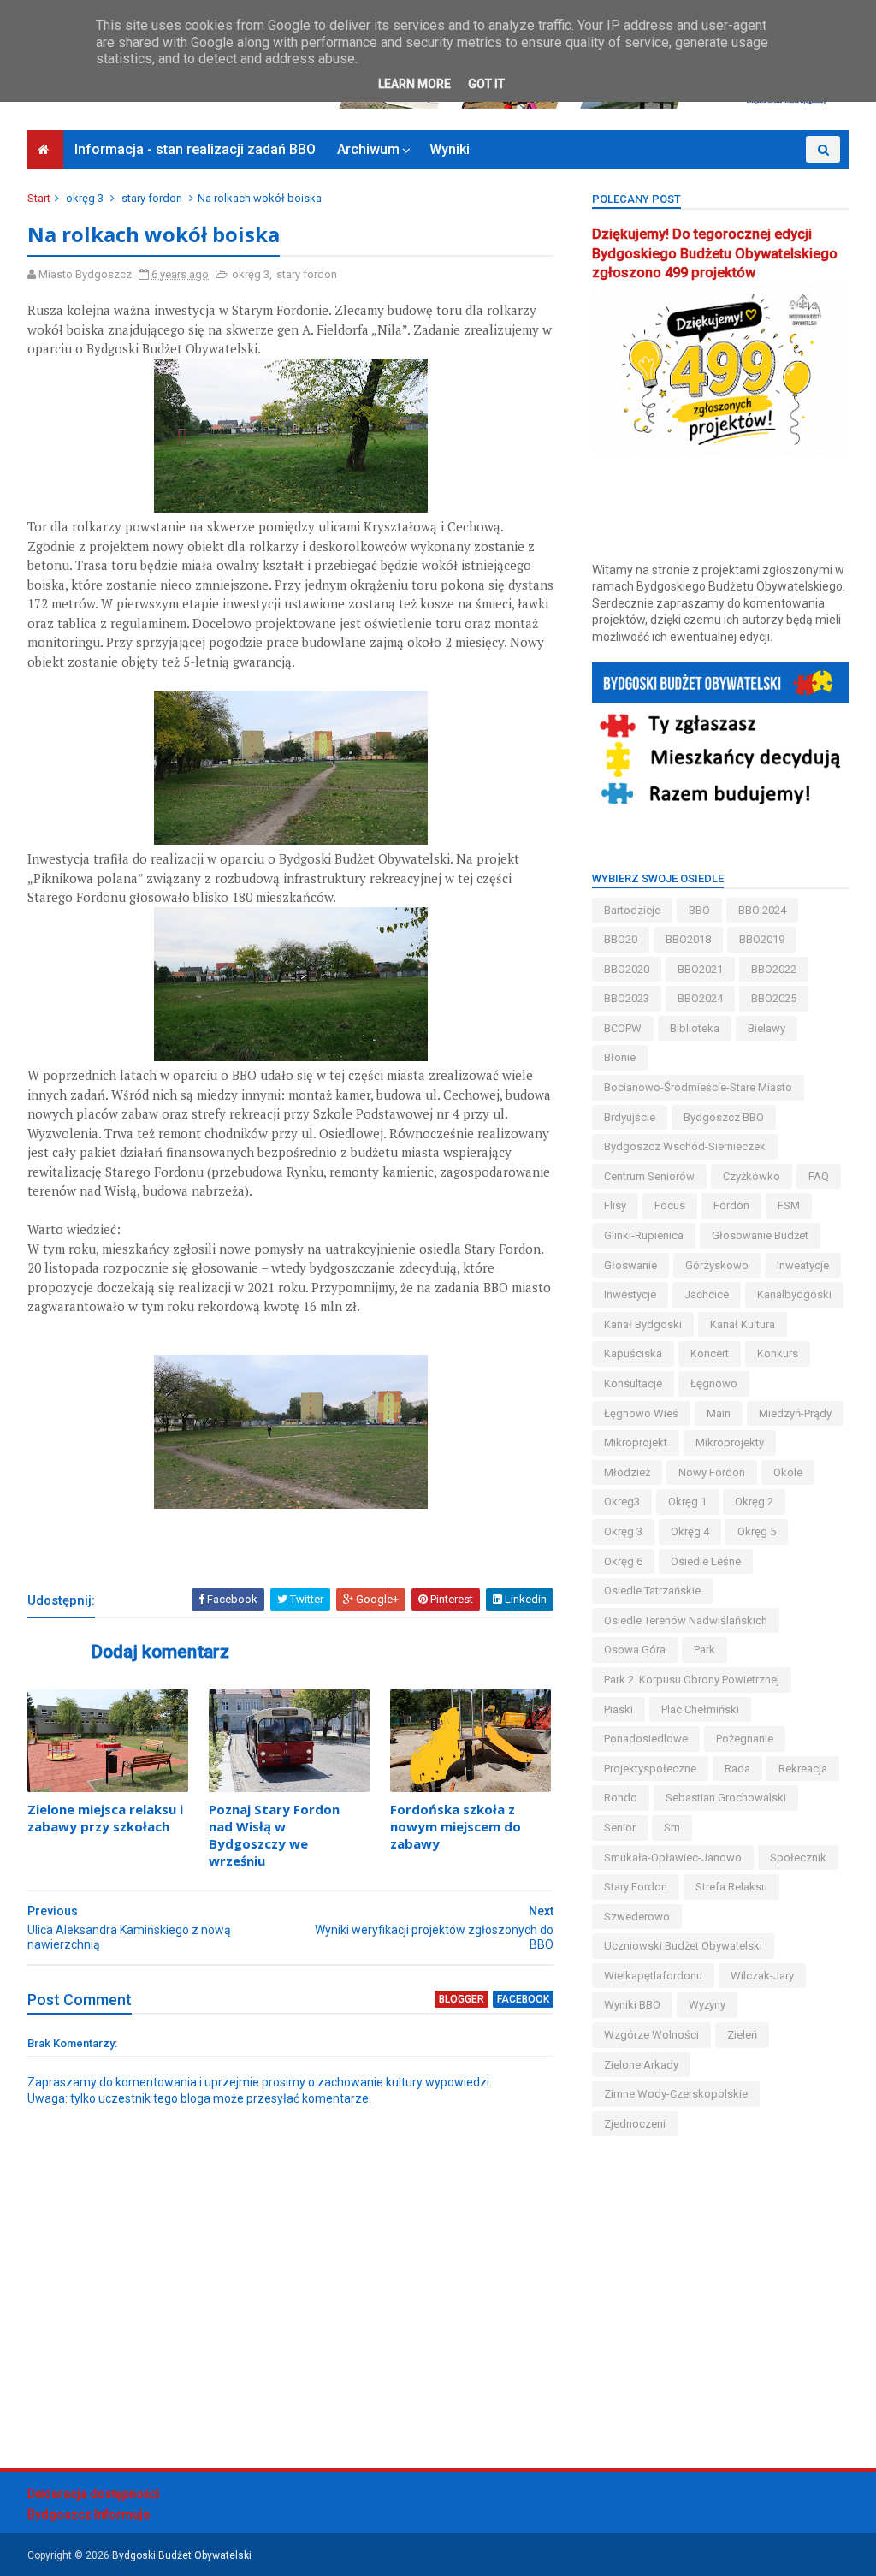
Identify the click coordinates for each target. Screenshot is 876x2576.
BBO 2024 (762, 910)
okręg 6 (623, 1561)
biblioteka (695, 1028)
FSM (789, 1205)
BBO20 (621, 939)
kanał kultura (743, 1324)
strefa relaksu (731, 1887)
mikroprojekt (636, 1442)
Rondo (621, 1798)
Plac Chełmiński (700, 1709)
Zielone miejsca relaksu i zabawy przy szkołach (105, 1818)
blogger (462, 1999)
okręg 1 (687, 1502)
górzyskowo (717, 1265)
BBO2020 (627, 969)
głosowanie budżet (760, 1235)
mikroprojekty (730, 1442)
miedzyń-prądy (795, 1413)
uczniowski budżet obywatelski (683, 1946)
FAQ (819, 1176)
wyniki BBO (632, 2005)
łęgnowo (714, 1383)
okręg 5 (757, 1531)
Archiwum (368, 149)
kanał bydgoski (643, 1324)
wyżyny (707, 2005)
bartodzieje (632, 910)
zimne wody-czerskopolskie (676, 2094)
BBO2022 (774, 969)
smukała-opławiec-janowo (673, 1858)
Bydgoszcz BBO (724, 1117)
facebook (523, 1999)
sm (672, 1828)
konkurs (778, 1353)
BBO (699, 910)
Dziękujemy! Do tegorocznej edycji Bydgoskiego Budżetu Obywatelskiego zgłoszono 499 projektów (715, 254)
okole (788, 1472)
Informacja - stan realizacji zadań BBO (195, 149)
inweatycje (803, 1265)
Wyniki (450, 149)
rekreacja (803, 1769)
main (719, 1413)
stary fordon (152, 198)
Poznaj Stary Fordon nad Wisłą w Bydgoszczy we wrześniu (274, 1835)
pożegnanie (745, 1739)
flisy (615, 1205)
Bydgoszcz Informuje (89, 2514)
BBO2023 (627, 998)
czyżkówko (752, 1176)
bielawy (766, 1028)
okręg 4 (690, 1531)
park (704, 1650)
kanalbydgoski (794, 1294)
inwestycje (630, 1294)
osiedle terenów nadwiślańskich (686, 1620)
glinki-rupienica (644, 1235)
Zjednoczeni (635, 2124)
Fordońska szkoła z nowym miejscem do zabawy (456, 1827)
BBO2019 (762, 939)
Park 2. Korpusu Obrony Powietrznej (692, 1680)
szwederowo (637, 1917)
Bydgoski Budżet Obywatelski (182, 2555)
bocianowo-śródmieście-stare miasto (698, 1087)
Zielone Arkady (641, 2065)
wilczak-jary (762, 1976)
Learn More (414, 84)
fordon (731, 1205)
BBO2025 (774, 998)
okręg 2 (754, 1502)
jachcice (707, 1294)
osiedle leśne (706, 1561)
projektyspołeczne (650, 1769)
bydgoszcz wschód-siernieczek (685, 1146)
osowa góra (635, 1650)
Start (39, 198)
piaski (619, 1709)
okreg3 (622, 1502)
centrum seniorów (649, 1176)
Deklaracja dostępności (94, 2494)
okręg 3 (85, 198)
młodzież (627, 1472)
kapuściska (633, 1353)
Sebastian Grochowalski (726, 1798)
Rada (737, 1769)
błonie (620, 1057)
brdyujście (630, 1117)
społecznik (798, 1858)
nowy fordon (712, 1472)
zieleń (742, 2035)
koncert (710, 1353)
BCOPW (623, 1028)
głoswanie (630, 1265)
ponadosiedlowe (646, 1739)
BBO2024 (700, 998)
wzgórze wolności (651, 2035)
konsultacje (633, 1383)
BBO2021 (700, 969)
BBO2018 (688, 939)
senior (620, 1828)
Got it (486, 84)
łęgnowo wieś (641, 1413)
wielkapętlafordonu (653, 1976)
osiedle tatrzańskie (652, 1591)
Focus (670, 1205)
